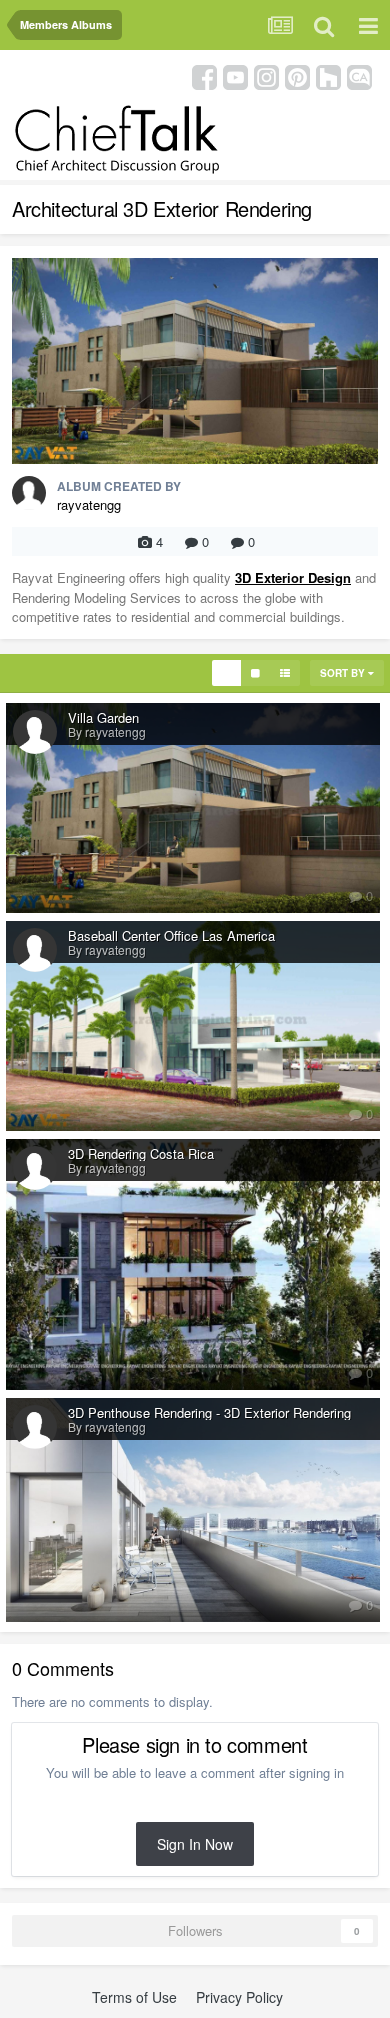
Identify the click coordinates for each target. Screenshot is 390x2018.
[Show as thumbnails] (226, 673)
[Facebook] (204, 75)
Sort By (344, 673)
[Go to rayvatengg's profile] (29, 493)
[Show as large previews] (255, 673)
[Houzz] (328, 75)
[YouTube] (235, 75)
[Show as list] (285, 673)
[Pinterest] (297, 75)
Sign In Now (195, 1844)
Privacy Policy (239, 1997)
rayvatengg (89, 504)
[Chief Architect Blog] (359, 75)
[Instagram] (266, 75)
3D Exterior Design (293, 577)
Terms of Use (134, 1997)
